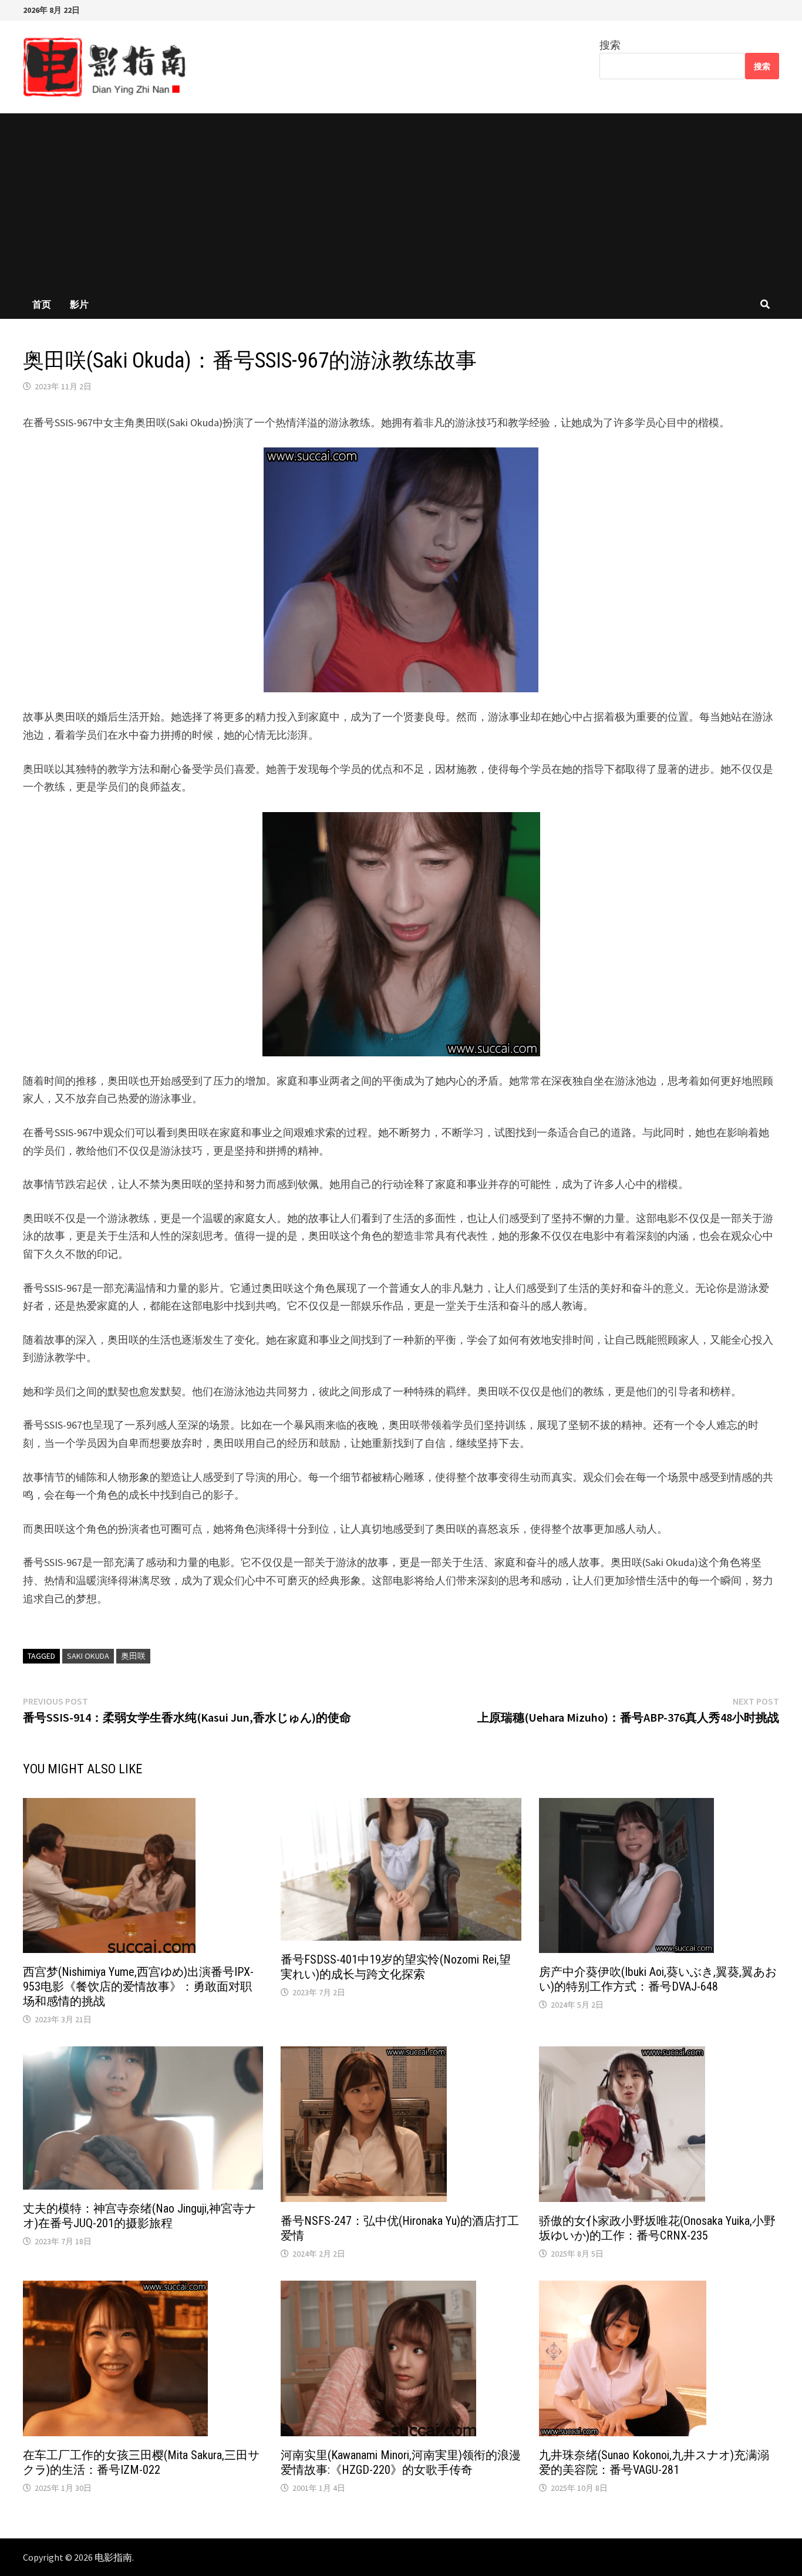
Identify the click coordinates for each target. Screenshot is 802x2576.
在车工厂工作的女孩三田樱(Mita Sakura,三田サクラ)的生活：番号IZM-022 (141, 2462)
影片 (79, 304)
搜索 (610, 45)
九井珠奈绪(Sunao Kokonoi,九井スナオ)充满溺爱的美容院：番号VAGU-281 (654, 2462)
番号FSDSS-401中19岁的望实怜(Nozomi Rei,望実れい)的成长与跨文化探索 (396, 1967)
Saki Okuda (88, 1656)
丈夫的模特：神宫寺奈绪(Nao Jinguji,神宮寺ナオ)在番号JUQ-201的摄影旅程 (139, 2216)
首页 (42, 304)
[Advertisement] (401, 201)
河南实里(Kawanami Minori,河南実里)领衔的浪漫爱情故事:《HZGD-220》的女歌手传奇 (401, 2462)
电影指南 (113, 2557)
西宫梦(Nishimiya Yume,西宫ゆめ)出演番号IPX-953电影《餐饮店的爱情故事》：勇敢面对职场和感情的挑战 (138, 1986)
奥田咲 (133, 1656)
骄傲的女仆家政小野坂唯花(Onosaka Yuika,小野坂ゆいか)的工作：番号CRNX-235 (657, 2228)
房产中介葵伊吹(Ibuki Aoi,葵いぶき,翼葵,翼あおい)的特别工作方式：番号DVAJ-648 (658, 1979)
